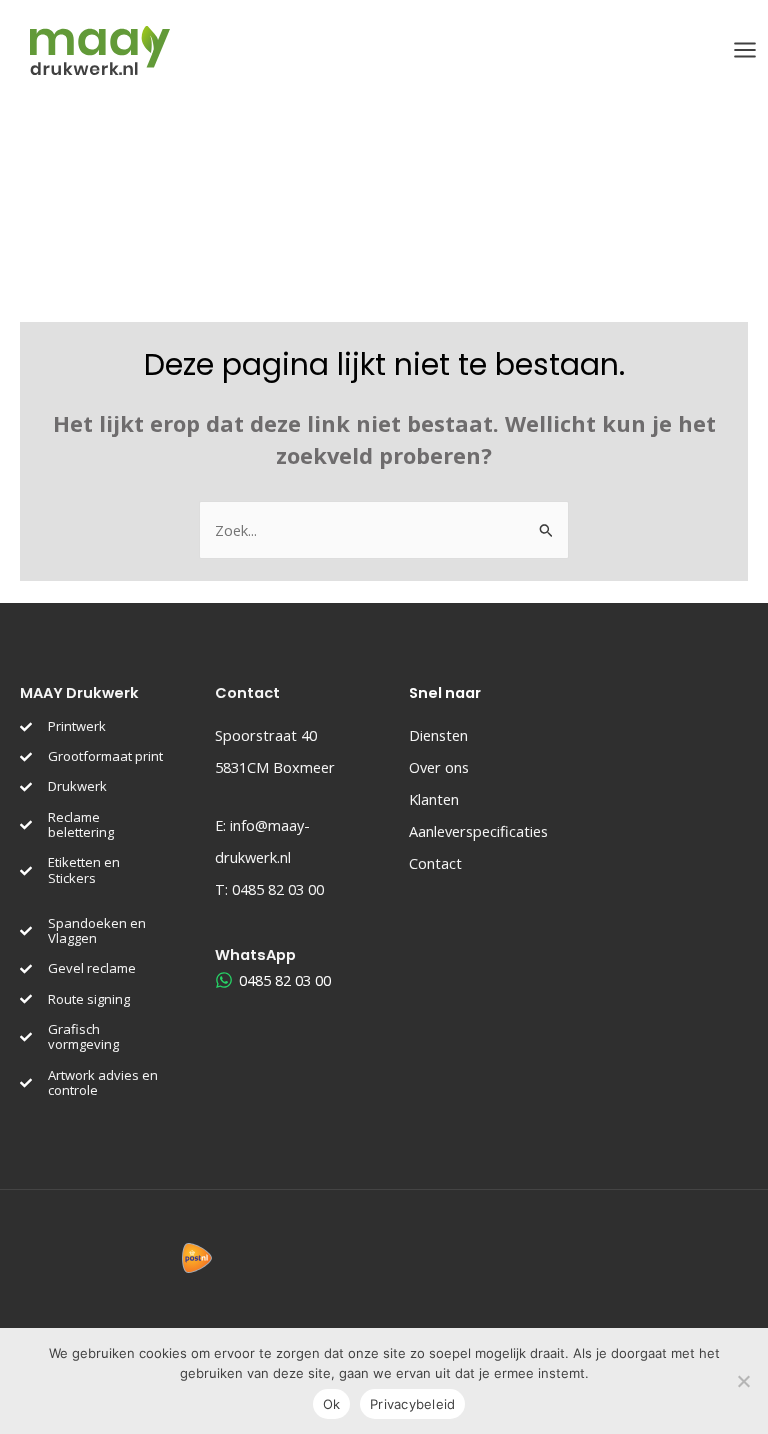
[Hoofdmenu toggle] (745, 50)
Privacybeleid (412, 1404)
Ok (332, 1404)
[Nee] (743, 1381)
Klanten (434, 799)
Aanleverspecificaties (478, 831)
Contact (435, 863)
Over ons (439, 767)
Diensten (438, 735)
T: (269, 889)
